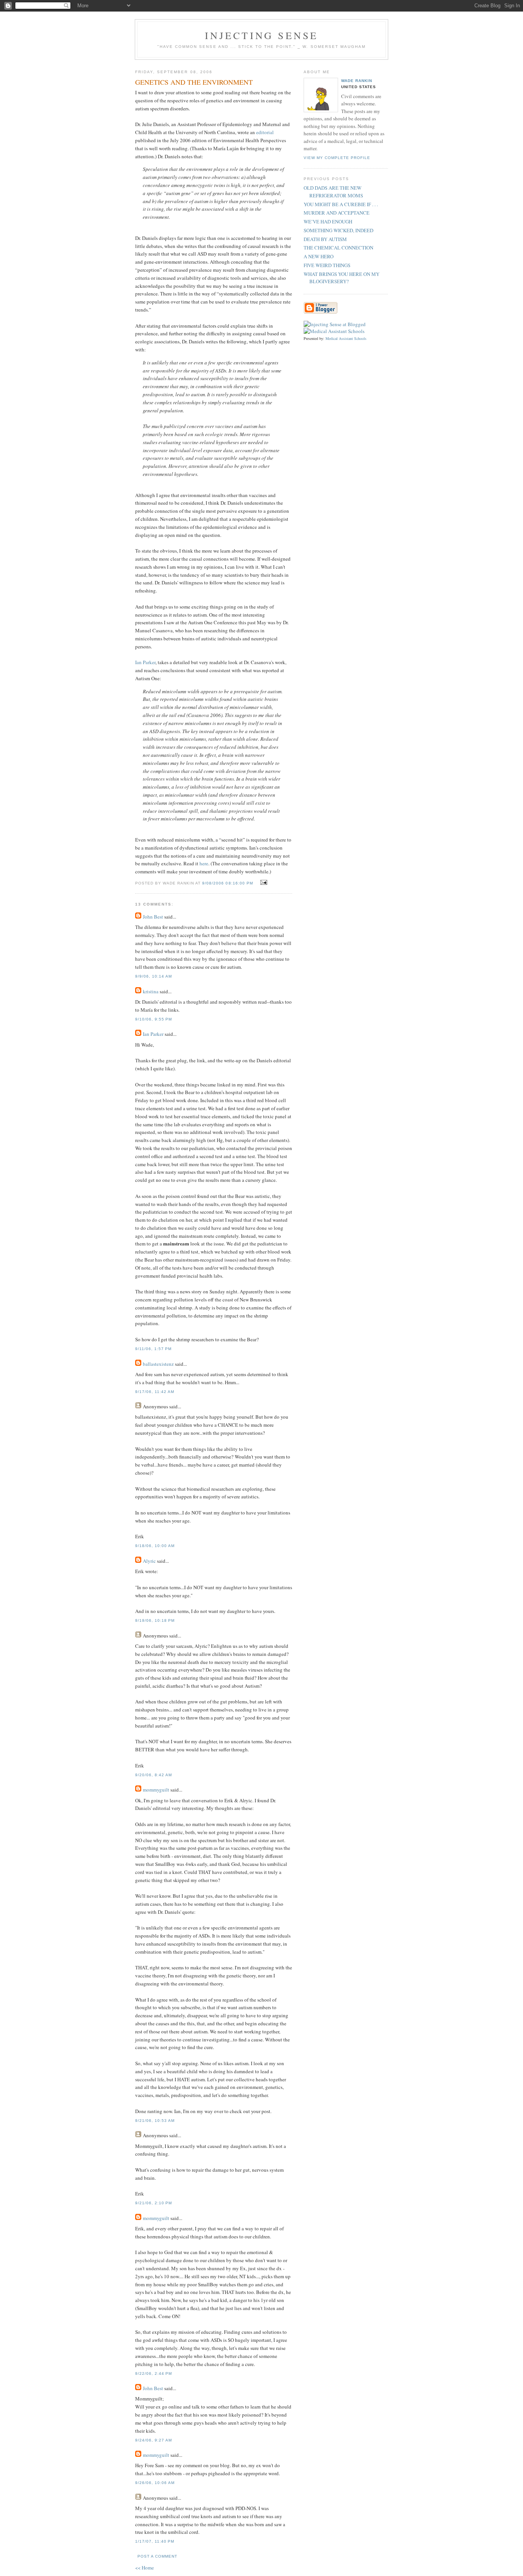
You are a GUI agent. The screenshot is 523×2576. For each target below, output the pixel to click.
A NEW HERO (319, 256)
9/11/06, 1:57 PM (153, 1349)
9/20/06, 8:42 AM (154, 1775)
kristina (151, 991)
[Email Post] (263, 883)
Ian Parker (145, 662)
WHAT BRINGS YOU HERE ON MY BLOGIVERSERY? (342, 278)
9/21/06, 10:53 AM (155, 2121)
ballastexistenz (158, 1364)
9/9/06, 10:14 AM (154, 976)
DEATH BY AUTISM (325, 239)
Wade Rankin (357, 81)
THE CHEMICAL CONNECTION (338, 248)
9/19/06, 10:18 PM (155, 1620)
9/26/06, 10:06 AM (155, 2483)
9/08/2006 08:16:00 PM (227, 883)
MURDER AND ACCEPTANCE (337, 213)
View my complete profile (337, 158)
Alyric (149, 1561)
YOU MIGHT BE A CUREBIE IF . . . (341, 204)
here (204, 863)
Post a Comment (157, 2556)
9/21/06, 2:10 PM (154, 2203)
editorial (265, 132)
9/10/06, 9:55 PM (154, 1019)
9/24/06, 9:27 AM (154, 2440)
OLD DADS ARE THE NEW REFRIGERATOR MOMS (333, 192)
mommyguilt (156, 1790)
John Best (153, 917)
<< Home (145, 2568)
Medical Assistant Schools (346, 338)
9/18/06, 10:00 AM (155, 1546)
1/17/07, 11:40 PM (155, 2541)
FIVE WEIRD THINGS (327, 265)
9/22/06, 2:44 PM (154, 2373)
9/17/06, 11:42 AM (155, 1392)
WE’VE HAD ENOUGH (328, 222)
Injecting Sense (262, 35)
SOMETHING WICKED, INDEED (338, 230)
